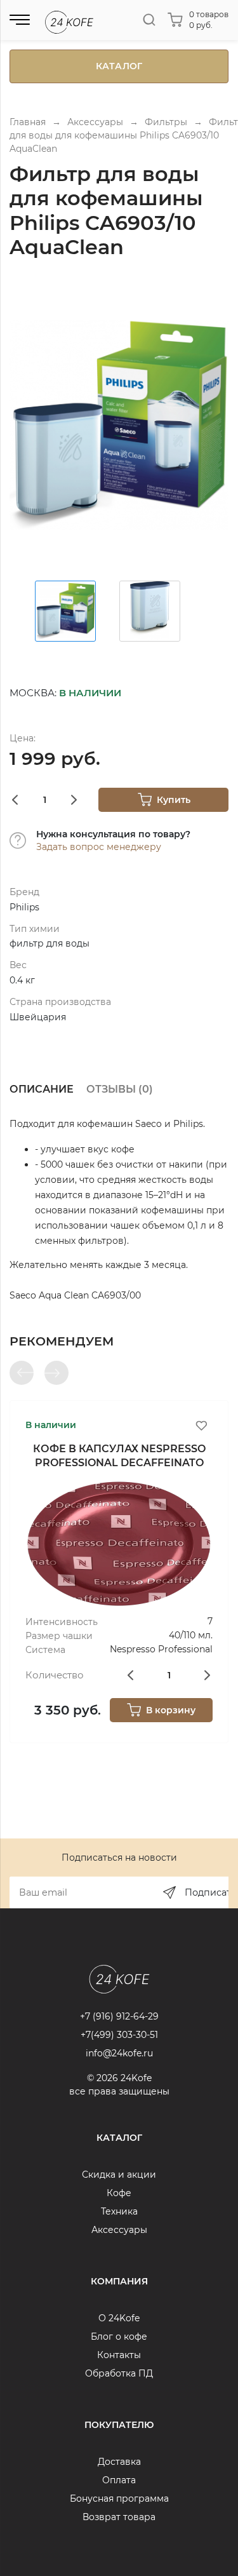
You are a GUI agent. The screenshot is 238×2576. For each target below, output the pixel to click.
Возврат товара (119, 2517)
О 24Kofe (119, 2318)
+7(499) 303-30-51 (119, 2035)
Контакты (119, 2355)
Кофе (119, 2193)
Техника (119, 2211)
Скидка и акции (119, 2175)
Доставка (119, 2462)
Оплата (119, 2480)
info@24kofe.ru (119, 2053)
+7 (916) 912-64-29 (119, 2016)
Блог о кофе (119, 2337)
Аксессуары (119, 2230)
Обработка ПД (119, 2373)
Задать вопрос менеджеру (99, 847)
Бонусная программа (119, 2498)
